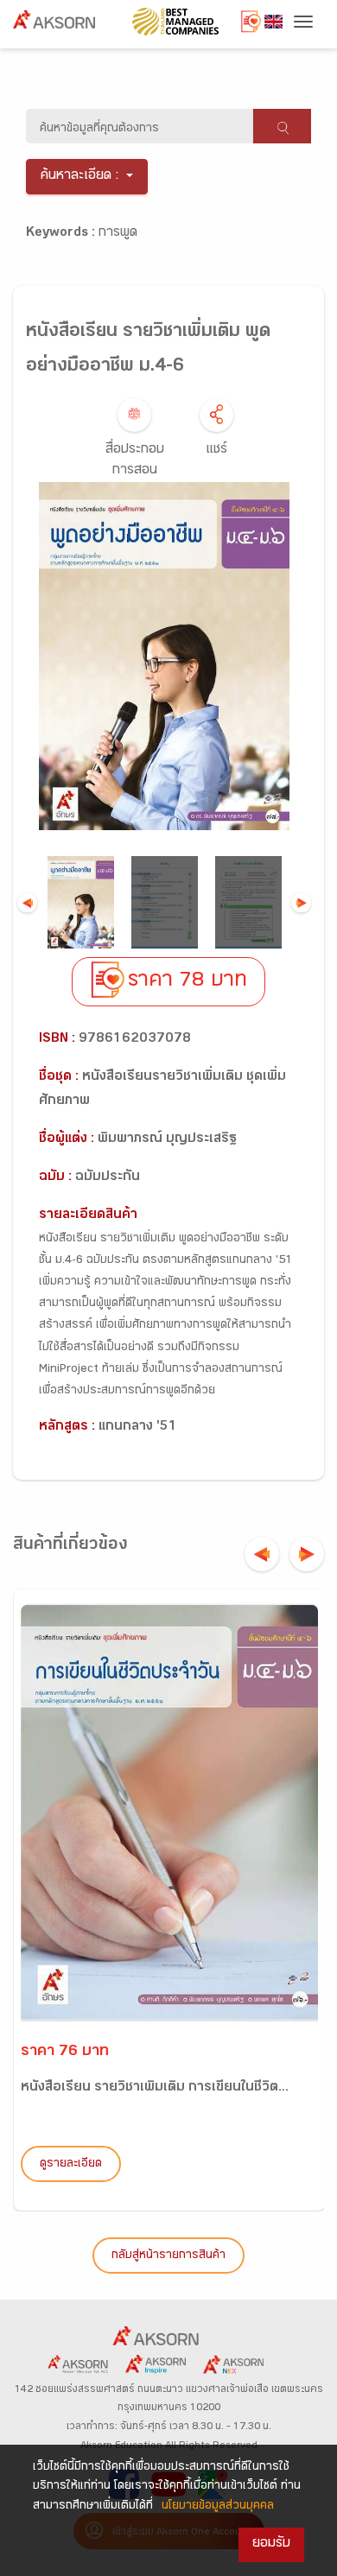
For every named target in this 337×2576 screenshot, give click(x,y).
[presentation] (262, 1554)
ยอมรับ (271, 2544)
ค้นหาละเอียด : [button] (80, 177)
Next (301, 902)
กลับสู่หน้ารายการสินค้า (168, 2256)
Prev (27, 902)
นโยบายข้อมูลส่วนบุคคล (218, 2507)
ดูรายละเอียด (71, 2165)
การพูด (118, 234)
